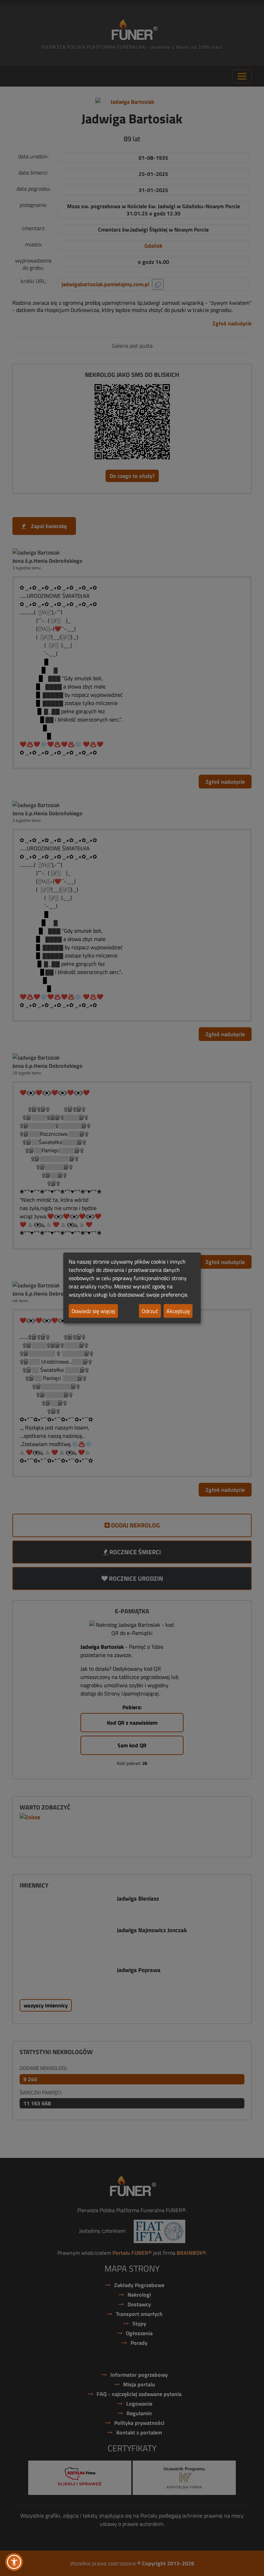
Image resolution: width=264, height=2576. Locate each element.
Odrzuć (150, 1311)
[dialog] (132, 1288)
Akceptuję (178, 1311)
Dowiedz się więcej (93, 1311)
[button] (14, 2562)
